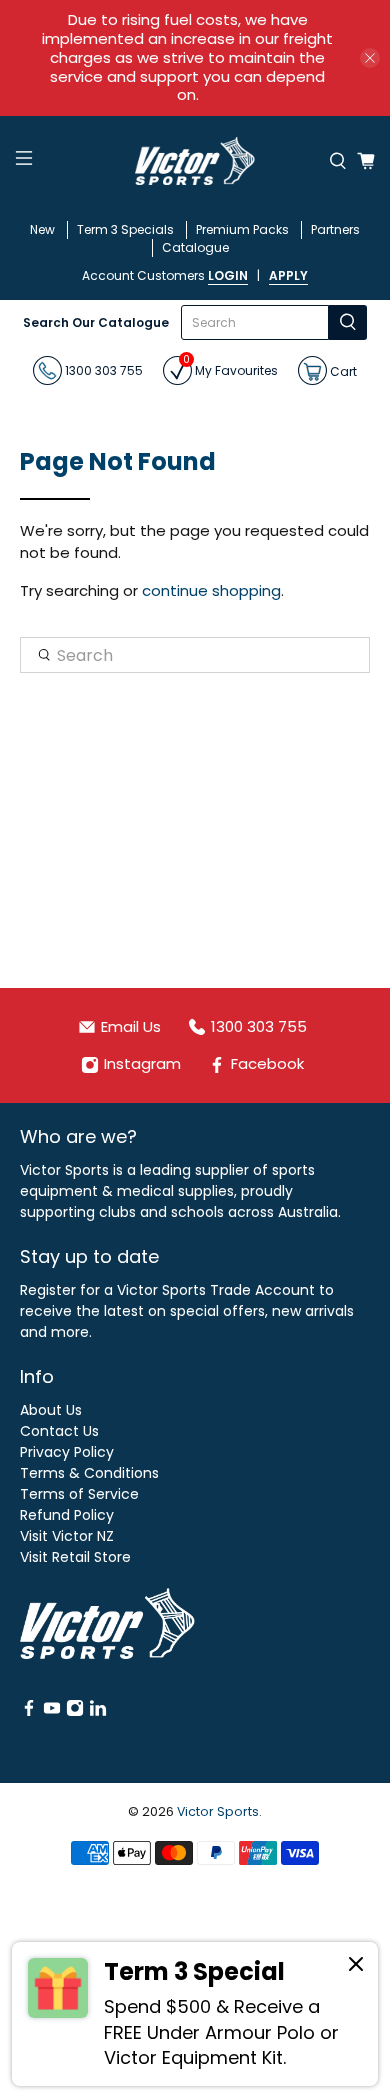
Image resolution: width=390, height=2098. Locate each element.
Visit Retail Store (75, 1557)
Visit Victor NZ (67, 1536)
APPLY (288, 275)
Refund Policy (67, 1515)
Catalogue (195, 247)
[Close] (356, 1967)
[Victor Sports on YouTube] (52, 1712)
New (42, 229)
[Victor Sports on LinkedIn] (98, 1712)
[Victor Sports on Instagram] (75, 1712)
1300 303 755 (102, 370)
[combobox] (255, 322)
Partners (335, 229)
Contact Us (59, 1431)
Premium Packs (242, 229)
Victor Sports (218, 1811)
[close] (370, 58)
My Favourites (230, 367)
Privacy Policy (67, 1452)
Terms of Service (79, 1494)
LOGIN (228, 275)
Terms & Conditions (89, 1473)
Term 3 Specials (125, 229)
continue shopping (211, 590)
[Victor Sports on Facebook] (29, 1712)
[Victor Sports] (195, 161)
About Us (51, 1410)
